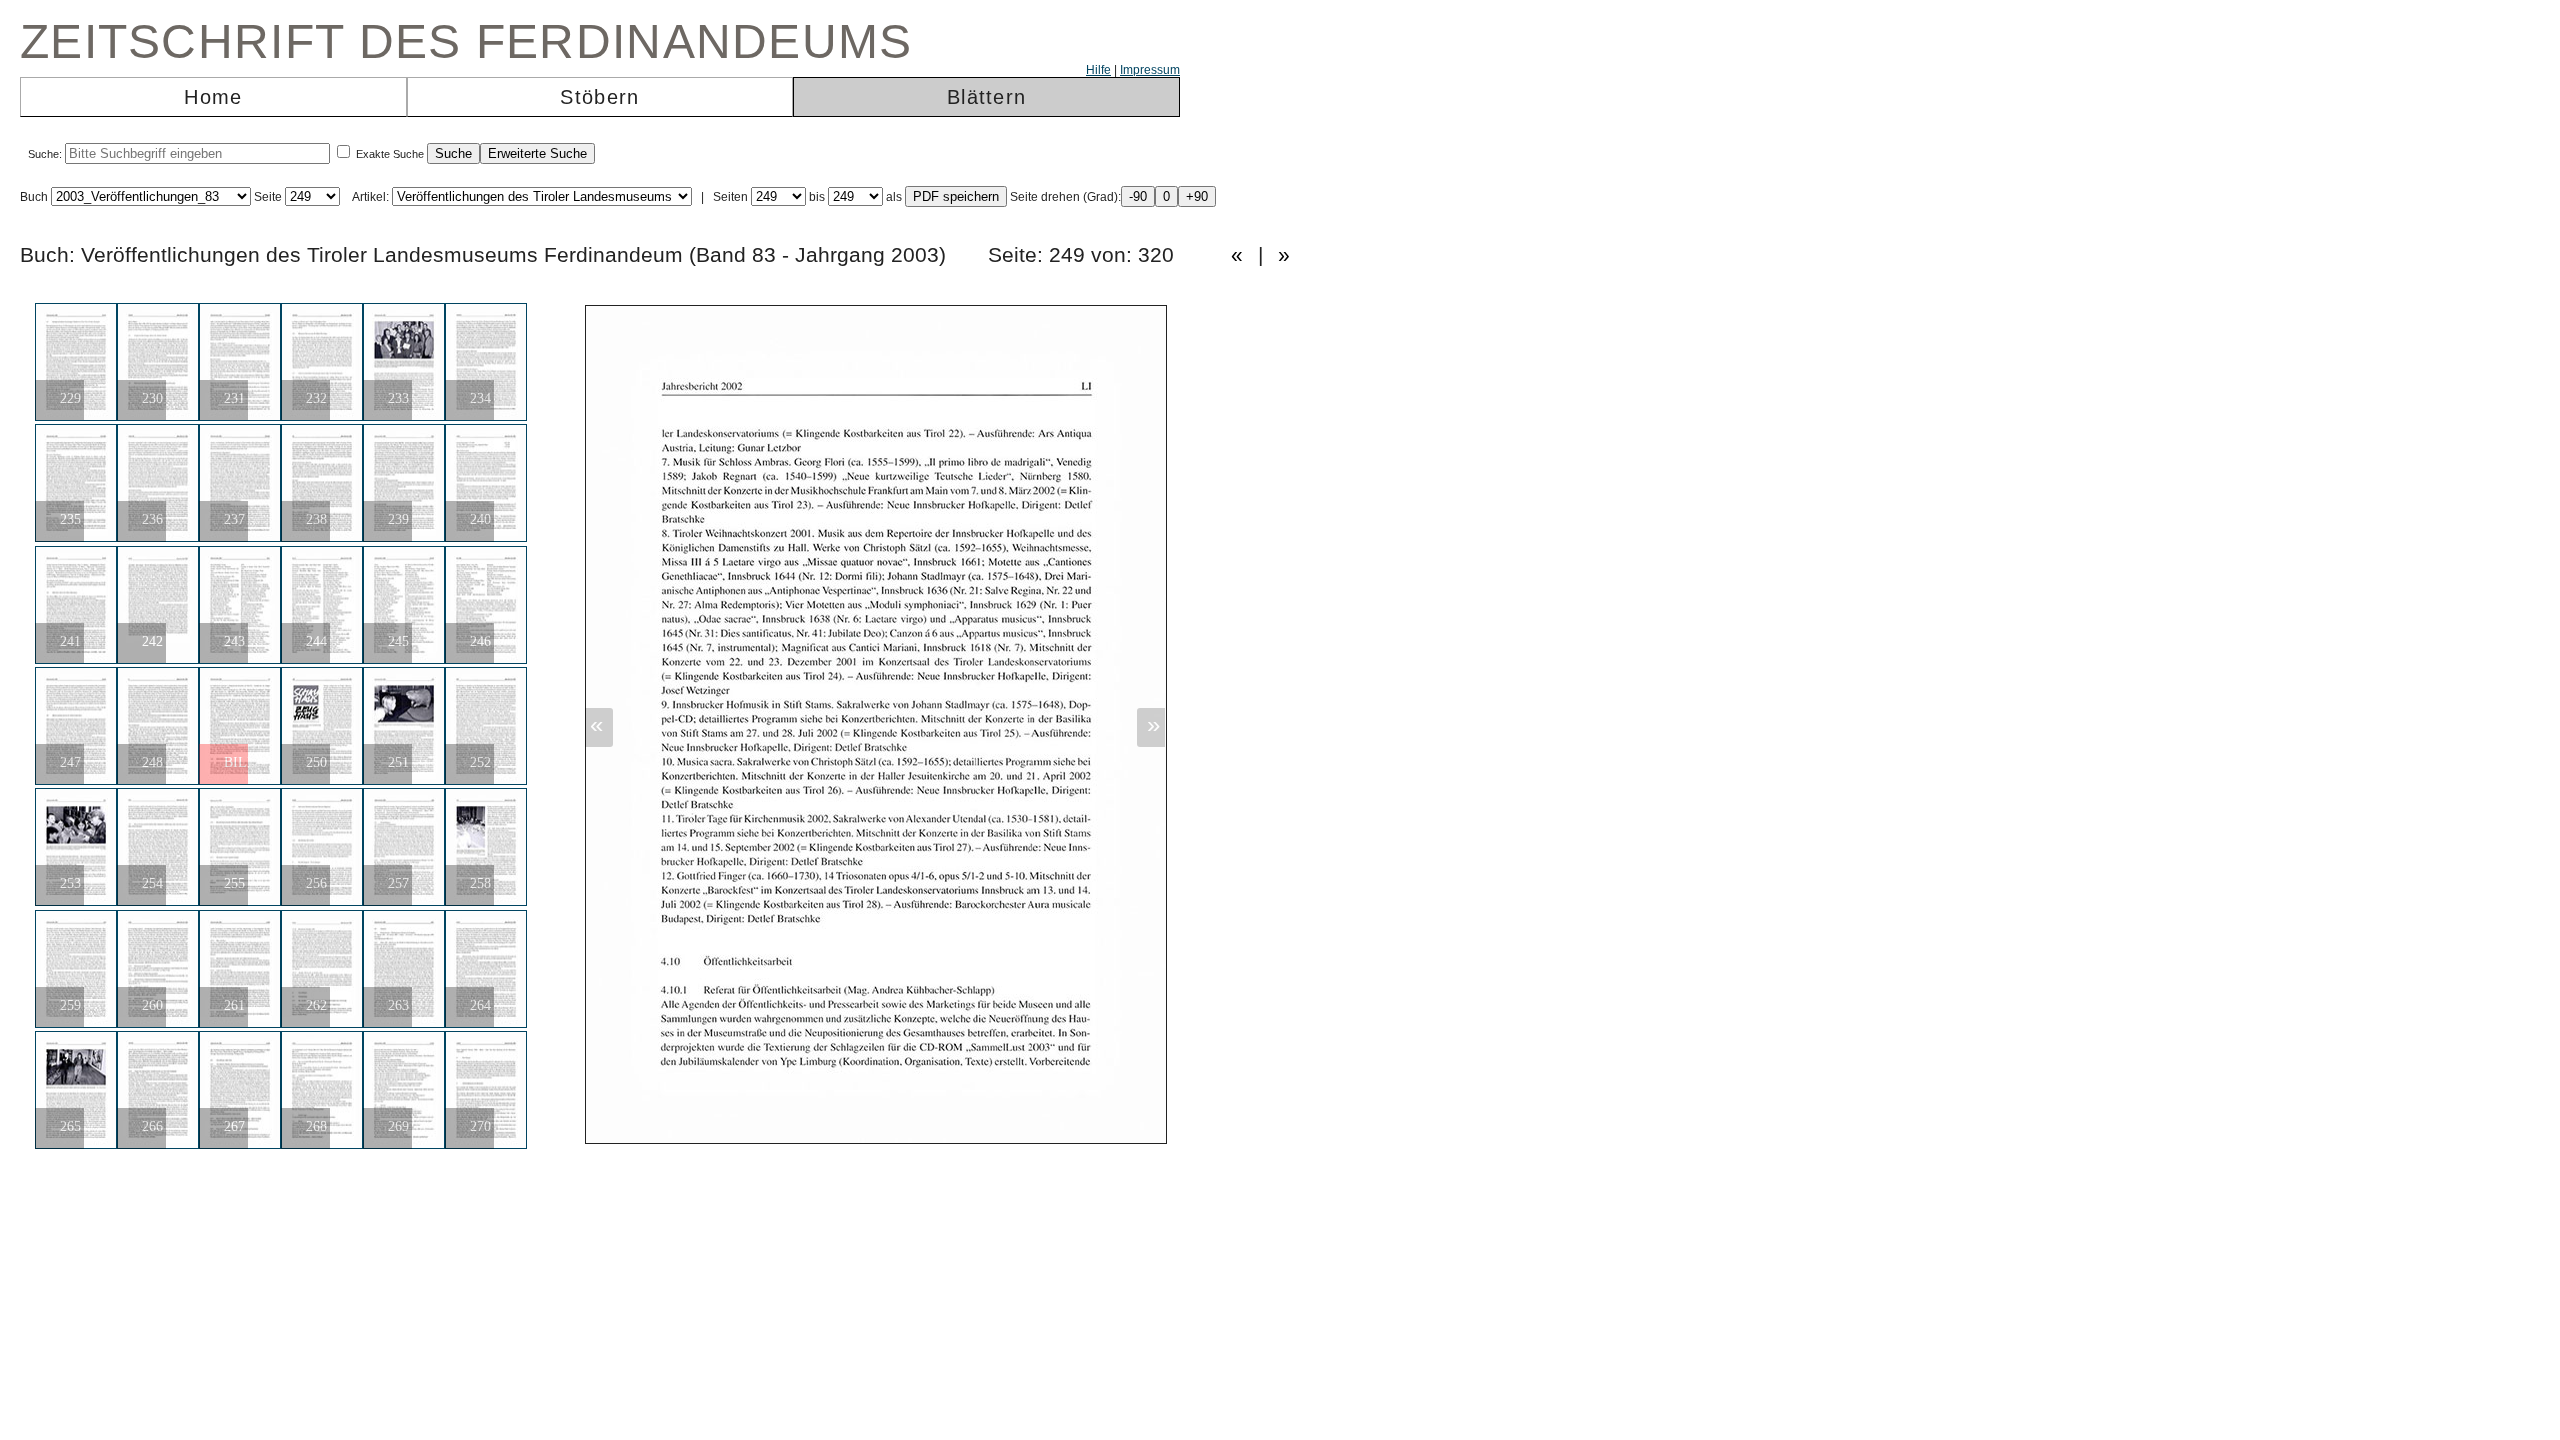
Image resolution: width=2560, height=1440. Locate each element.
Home (213, 97)
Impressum (1150, 70)
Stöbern (599, 97)
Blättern (986, 97)
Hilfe (1098, 70)
